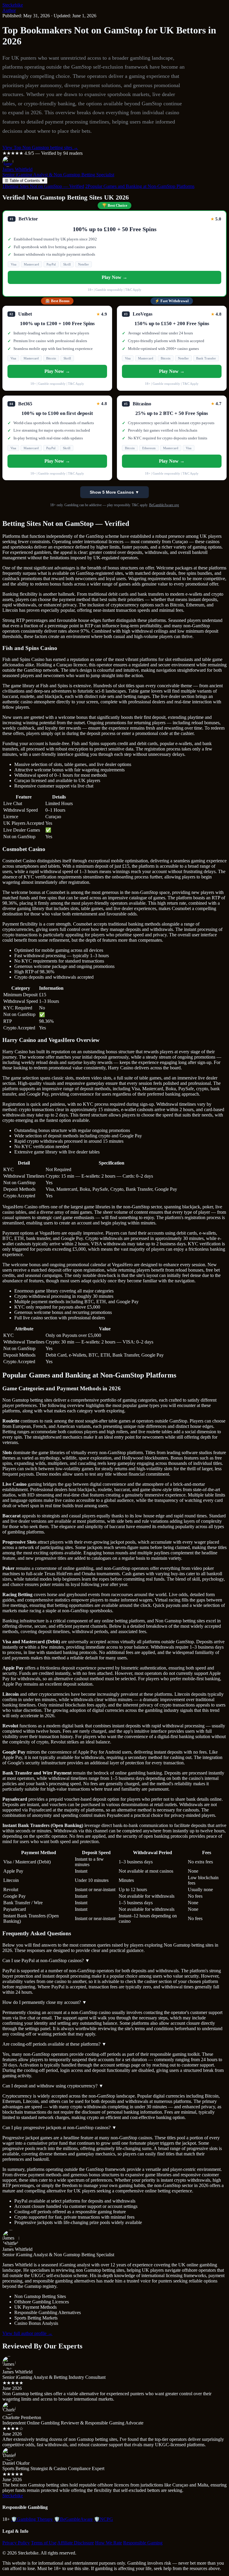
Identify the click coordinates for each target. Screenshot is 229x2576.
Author (9, 10)
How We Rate (109, 2543)
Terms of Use (44, 2543)
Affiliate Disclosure (76, 2543)
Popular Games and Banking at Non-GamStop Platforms (140, 186)
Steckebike (13, 5)
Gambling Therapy (32, 2519)
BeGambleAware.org (164, 505)
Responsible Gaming (143, 2543)
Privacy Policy (16, 2543)
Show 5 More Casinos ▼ (114, 492)
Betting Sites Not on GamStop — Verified (43, 186)
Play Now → (114, 277)
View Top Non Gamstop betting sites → (40, 148)
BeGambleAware (73, 2519)
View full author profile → (27, 2333)
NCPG (103, 2519)
